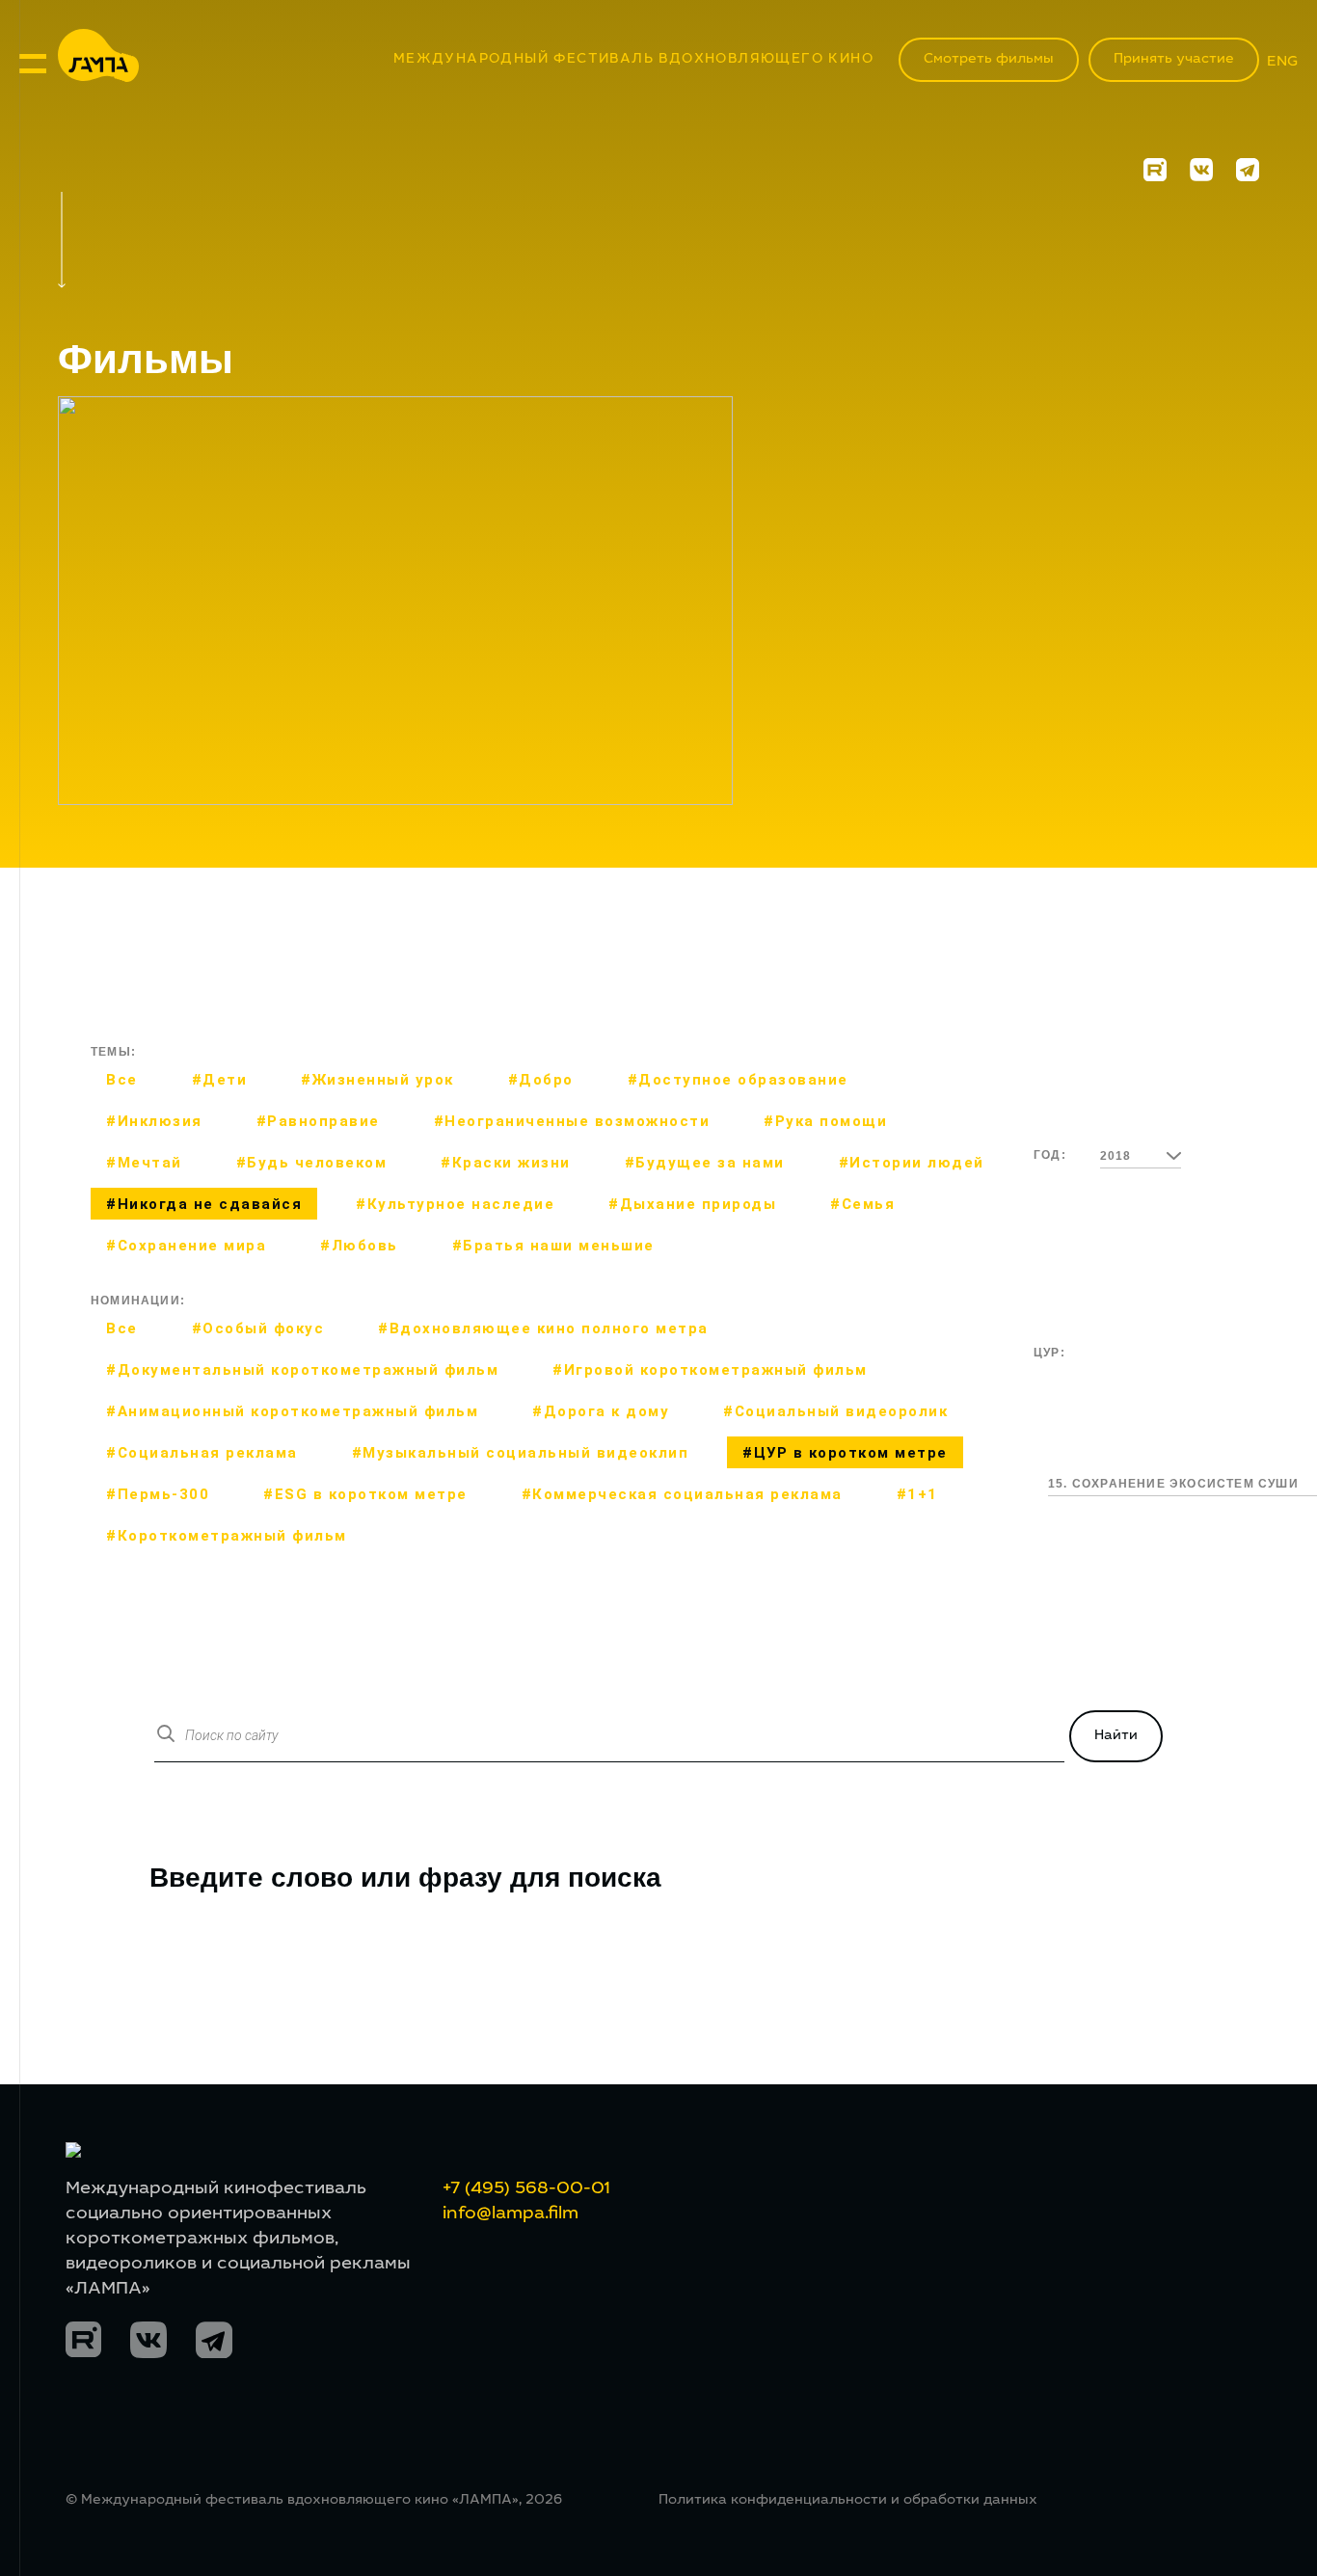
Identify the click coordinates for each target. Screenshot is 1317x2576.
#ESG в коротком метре (365, 1494)
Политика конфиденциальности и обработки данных (848, 2501)
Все (122, 1080)
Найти (1116, 1736)
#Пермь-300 (158, 1494)
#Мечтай (144, 1163)
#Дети (220, 1080)
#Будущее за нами (705, 1163)
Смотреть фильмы (989, 60)
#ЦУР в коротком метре (845, 1453)
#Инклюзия (154, 1121)
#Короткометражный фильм (227, 1536)
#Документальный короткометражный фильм (302, 1370)
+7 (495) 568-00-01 (526, 2189)
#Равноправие (318, 1121)
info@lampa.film (511, 2214)
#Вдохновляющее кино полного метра (543, 1328)
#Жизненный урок (377, 1080)
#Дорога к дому (601, 1411)
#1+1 (917, 1494)
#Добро (541, 1080)
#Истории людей (912, 1163)
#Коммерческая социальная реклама (682, 1494)
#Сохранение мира (186, 1246)
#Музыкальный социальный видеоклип (521, 1453)
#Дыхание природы (692, 1204)
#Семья (862, 1204)
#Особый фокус (258, 1328)
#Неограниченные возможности (572, 1121)
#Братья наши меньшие (553, 1246)
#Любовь (359, 1246)
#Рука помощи (825, 1121)
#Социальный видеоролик (835, 1411)
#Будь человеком (312, 1163)
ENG (1282, 62)
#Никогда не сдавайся (204, 1204)
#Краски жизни (506, 1163)
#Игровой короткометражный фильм (710, 1370)
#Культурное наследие (455, 1204)
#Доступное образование (738, 1080)
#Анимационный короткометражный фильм (292, 1411)
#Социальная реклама (202, 1453)
